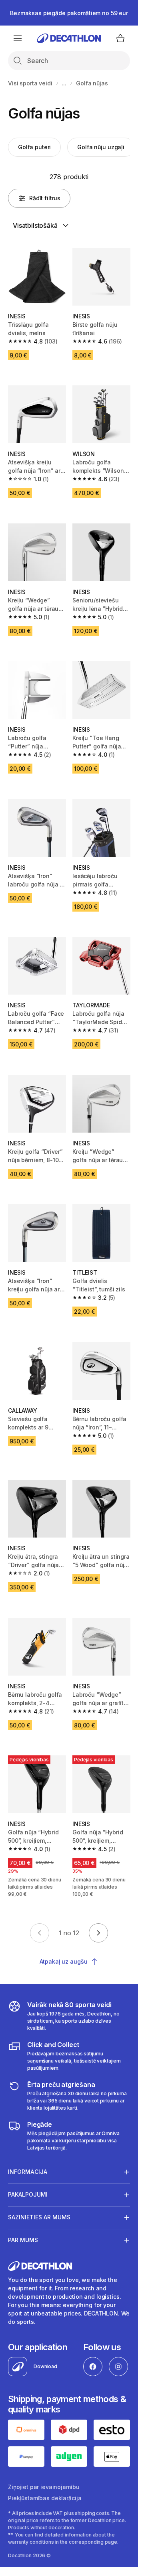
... (64, 83)
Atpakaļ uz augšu (64, 1961)
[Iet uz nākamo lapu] (98, 1933)
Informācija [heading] (28, 2172)
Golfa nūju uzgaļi (101, 147)
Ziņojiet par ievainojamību (44, 2487)
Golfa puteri (34, 147)
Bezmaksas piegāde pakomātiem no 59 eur (69, 13)
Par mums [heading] (23, 2240)
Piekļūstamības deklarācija (45, 2498)
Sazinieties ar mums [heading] (39, 2217)
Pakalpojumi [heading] (28, 2194)
